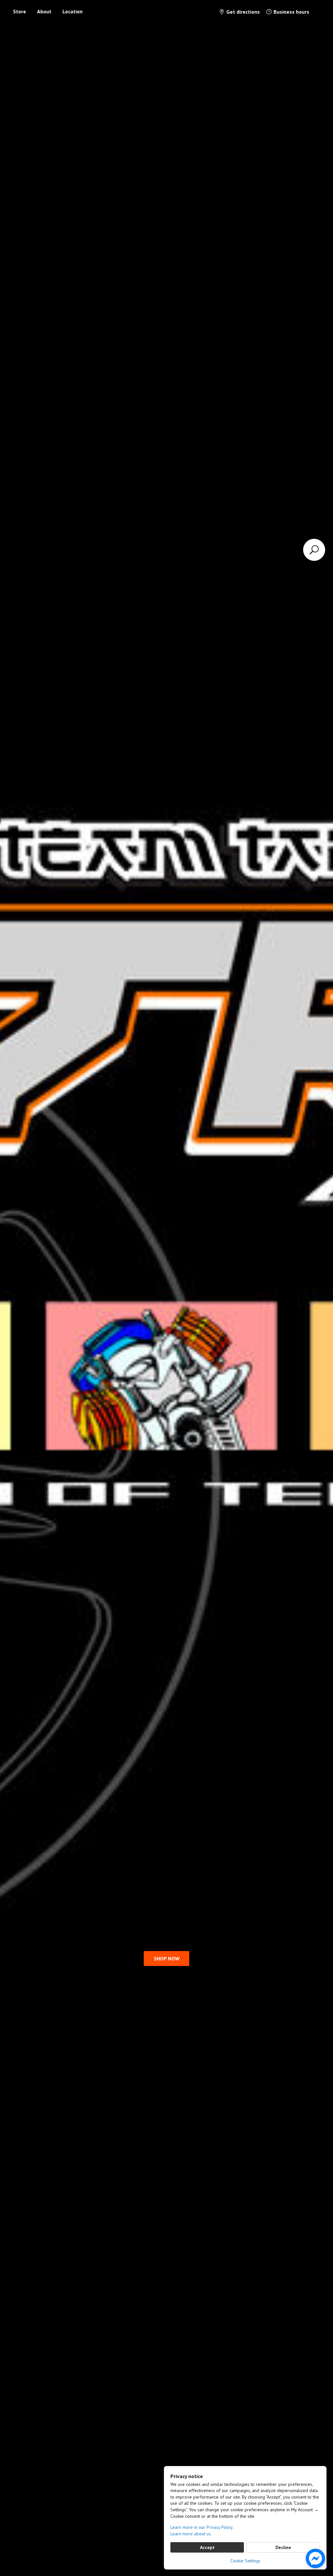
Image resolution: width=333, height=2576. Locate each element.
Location (73, 11)
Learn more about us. (191, 2534)
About (44, 11)
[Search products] (314, 550)
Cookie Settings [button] (245, 2561)
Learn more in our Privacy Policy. (202, 2527)
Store (20, 11)
